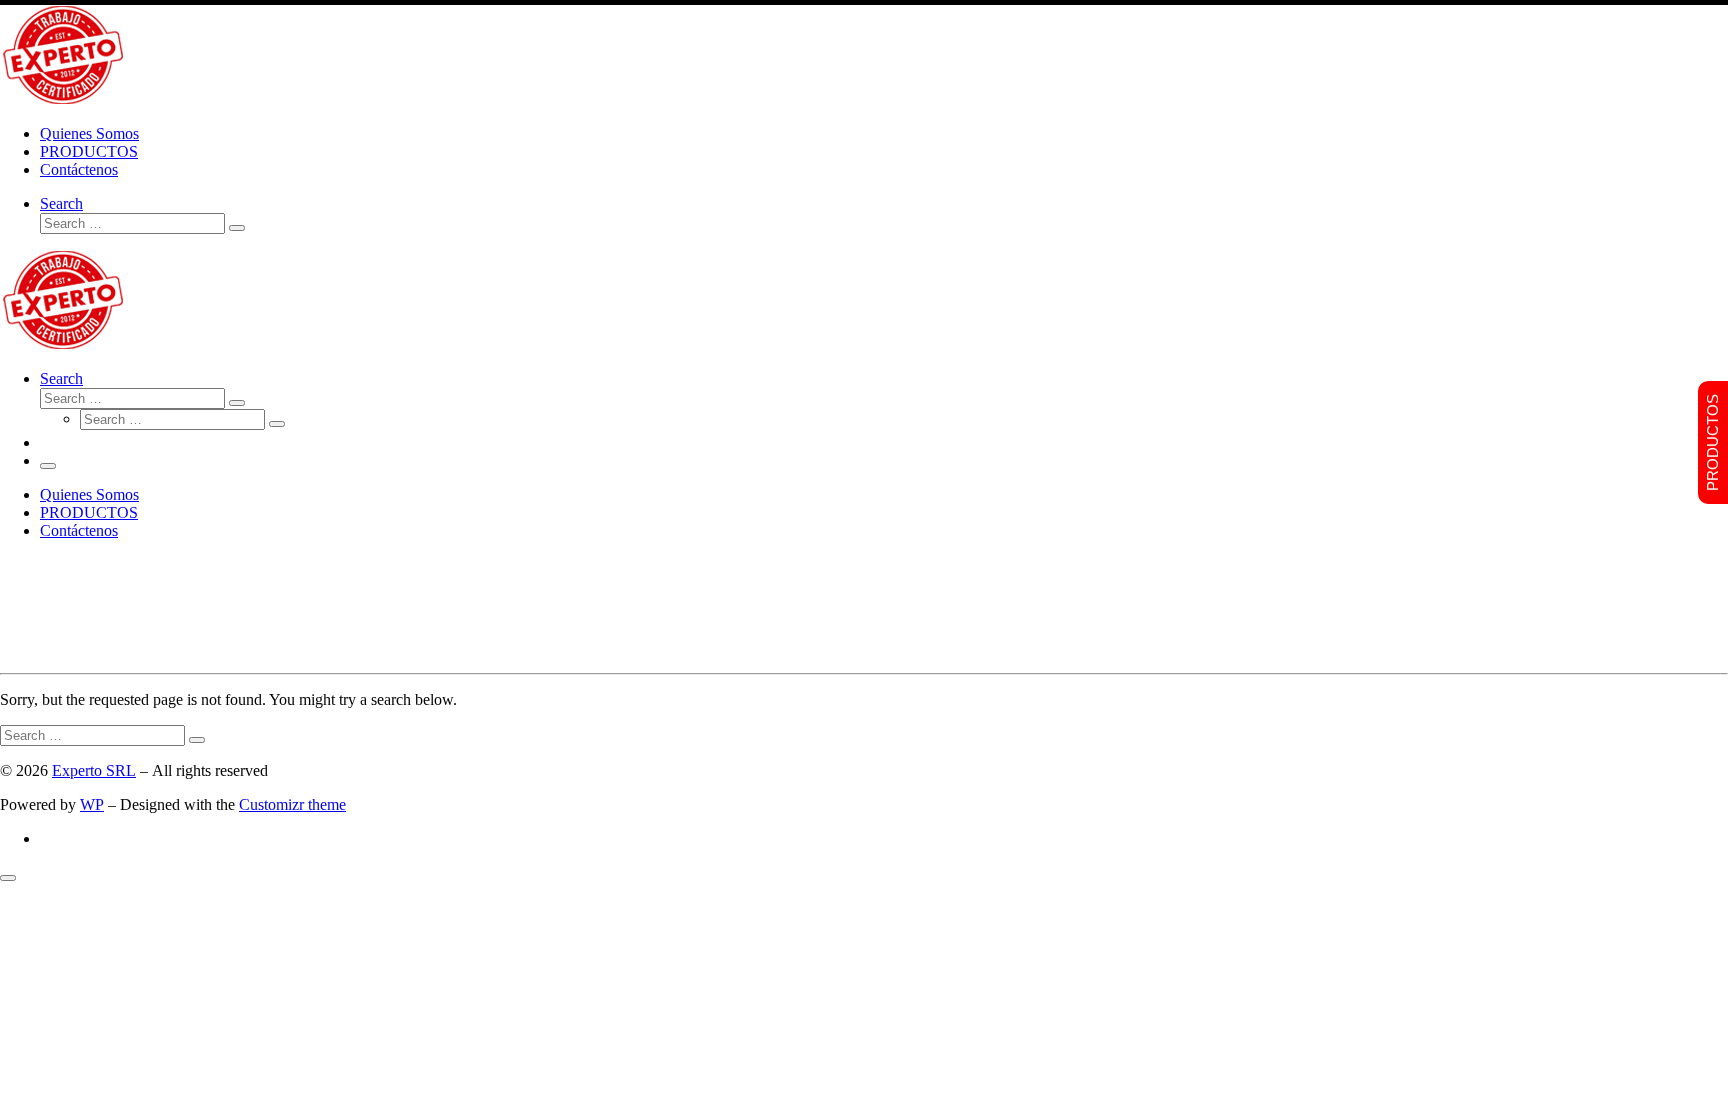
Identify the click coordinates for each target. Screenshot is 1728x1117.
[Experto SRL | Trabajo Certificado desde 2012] (63, 99)
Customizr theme (292, 804)
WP (92, 804)
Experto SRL (94, 770)
